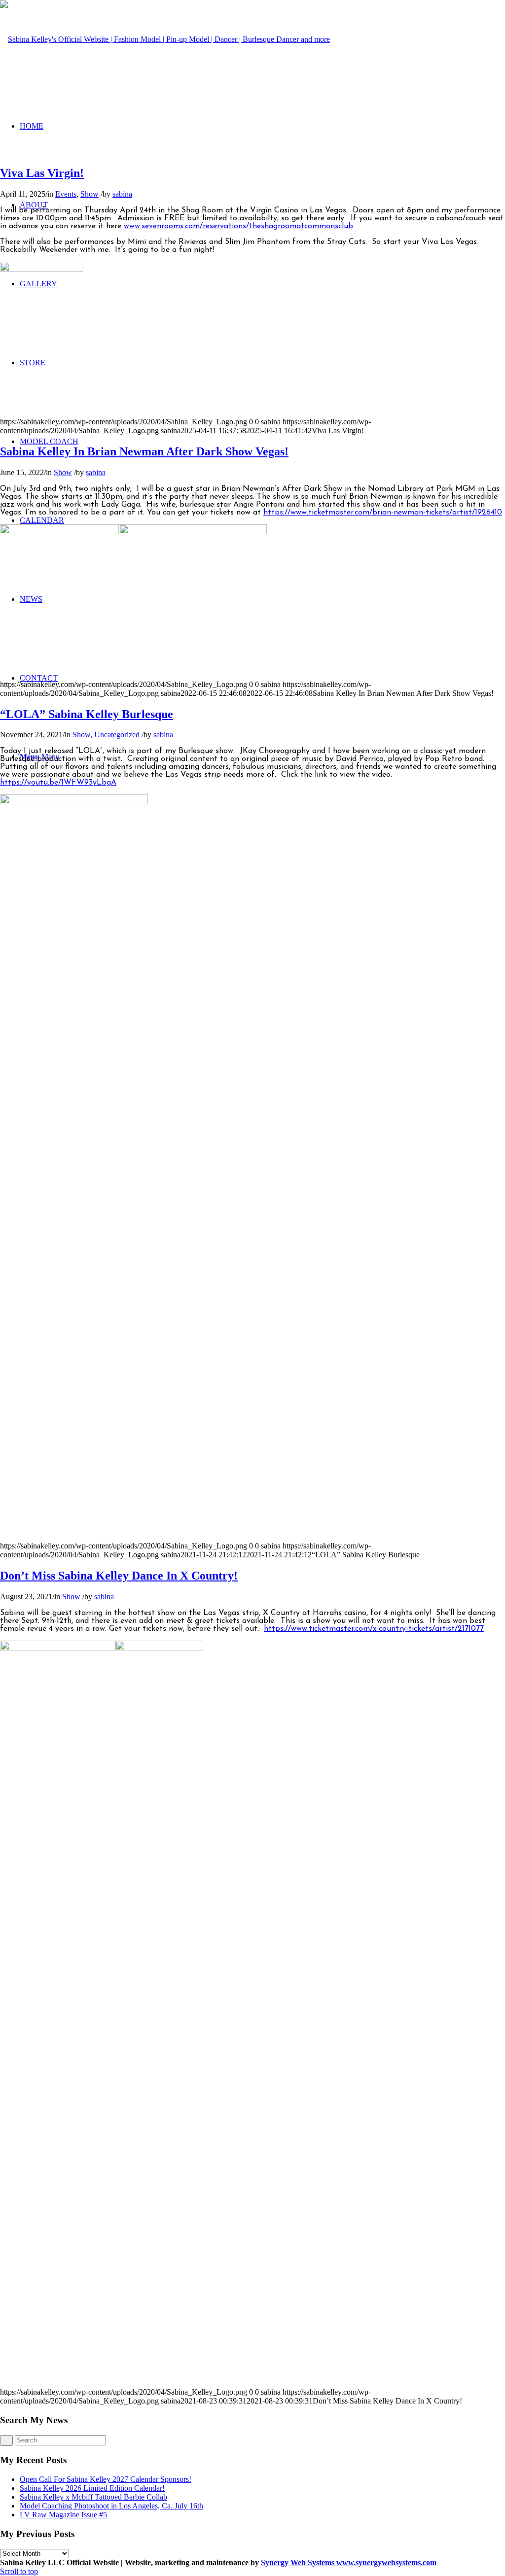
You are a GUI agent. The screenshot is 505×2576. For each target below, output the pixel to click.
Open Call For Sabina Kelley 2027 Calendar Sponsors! (106, 2479)
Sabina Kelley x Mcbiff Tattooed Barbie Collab (93, 2497)
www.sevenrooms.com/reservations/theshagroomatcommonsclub (238, 226)
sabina (122, 194)
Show (90, 194)
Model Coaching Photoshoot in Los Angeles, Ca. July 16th (111, 2506)
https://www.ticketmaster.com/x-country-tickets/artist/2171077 (374, 1629)
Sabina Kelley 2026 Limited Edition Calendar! (92, 2488)
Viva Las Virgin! (42, 173)
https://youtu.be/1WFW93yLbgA (58, 783)
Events (66, 194)
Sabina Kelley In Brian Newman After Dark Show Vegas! (144, 451)
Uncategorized (117, 735)
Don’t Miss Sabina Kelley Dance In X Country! (119, 1576)
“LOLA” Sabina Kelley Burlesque (87, 714)
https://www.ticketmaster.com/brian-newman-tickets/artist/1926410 (383, 513)
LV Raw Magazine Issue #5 (63, 2515)
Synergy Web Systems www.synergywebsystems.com (349, 2562)
